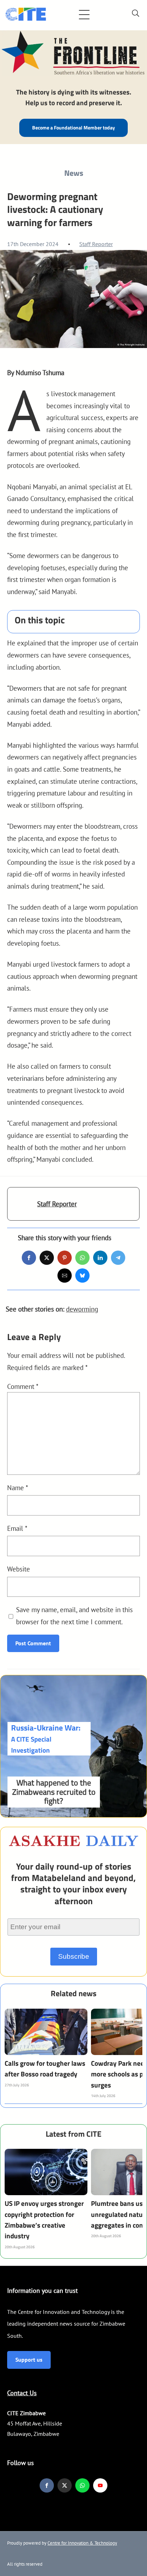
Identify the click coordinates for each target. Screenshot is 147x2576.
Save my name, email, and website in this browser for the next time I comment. (74, 1616)
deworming (82, 1309)
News (74, 173)
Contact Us (22, 2393)
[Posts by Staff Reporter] (22, 1208)
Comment (23, 1386)
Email (17, 1528)
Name (18, 1488)
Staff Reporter (96, 244)
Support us (29, 2360)
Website (19, 1569)
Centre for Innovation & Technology (82, 2543)
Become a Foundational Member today (73, 128)
